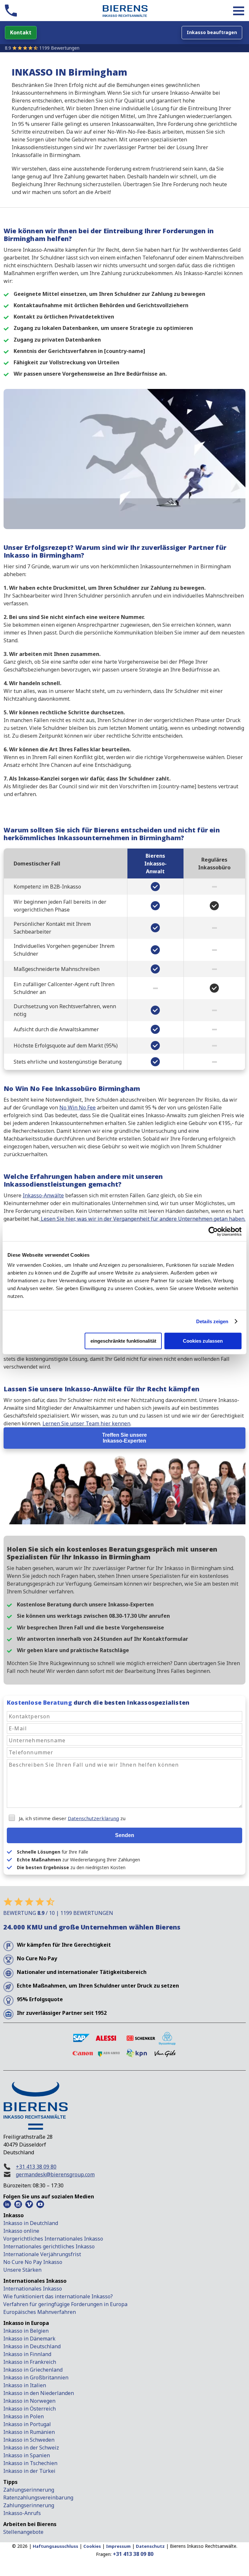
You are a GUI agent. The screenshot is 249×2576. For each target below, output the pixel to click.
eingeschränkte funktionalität (123, 1341)
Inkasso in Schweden (29, 2440)
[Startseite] (125, 12)
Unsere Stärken (22, 2270)
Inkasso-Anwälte (43, 1195)
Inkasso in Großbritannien (36, 2377)
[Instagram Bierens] (18, 2204)
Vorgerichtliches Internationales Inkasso (53, 2239)
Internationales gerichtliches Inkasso (49, 2246)
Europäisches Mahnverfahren (40, 2312)
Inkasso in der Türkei (29, 2471)
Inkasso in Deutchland (31, 2223)
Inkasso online (21, 2231)
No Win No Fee (77, 1107)
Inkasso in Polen (24, 2416)
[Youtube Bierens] (40, 2204)
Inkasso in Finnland (27, 2354)
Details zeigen (212, 1321)
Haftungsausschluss (55, 2546)
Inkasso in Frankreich (30, 2362)
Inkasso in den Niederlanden (39, 2393)
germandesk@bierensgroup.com (55, 2174)
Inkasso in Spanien (27, 2455)
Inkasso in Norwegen (29, 2401)
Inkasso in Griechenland (33, 2370)
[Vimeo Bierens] (29, 2204)
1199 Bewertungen (59, 48)
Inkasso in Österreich (30, 2409)
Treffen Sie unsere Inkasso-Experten (124, 1438)
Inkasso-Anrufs (22, 2513)
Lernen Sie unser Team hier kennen (86, 1423)
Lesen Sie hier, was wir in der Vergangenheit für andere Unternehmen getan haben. (142, 1219)
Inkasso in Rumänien (29, 2432)
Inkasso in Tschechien (30, 2463)
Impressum (118, 2546)
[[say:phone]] (11, 11)
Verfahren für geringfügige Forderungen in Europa (65, 2304)
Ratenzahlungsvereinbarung (38, 2497)
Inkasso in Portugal (27, 2424)
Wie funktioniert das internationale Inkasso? (58, 2296)
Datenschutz (150, 2546)
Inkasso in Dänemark (29, 2339)
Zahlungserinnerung (29, 2490)
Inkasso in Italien (25, 2385)
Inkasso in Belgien (26, 2331)
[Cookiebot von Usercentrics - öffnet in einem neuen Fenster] (213, 1231)
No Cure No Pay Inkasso (33, 2262)
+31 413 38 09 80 (36, 2167)
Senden (125, 1835)
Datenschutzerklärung (93, 1818)
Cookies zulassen (203, 1341)
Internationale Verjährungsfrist (42, 2254)
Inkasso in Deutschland (32, 2346)
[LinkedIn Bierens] (7, 2204)
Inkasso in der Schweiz (31, 2448)
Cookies (92, 2546)
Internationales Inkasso (33, 2289)
